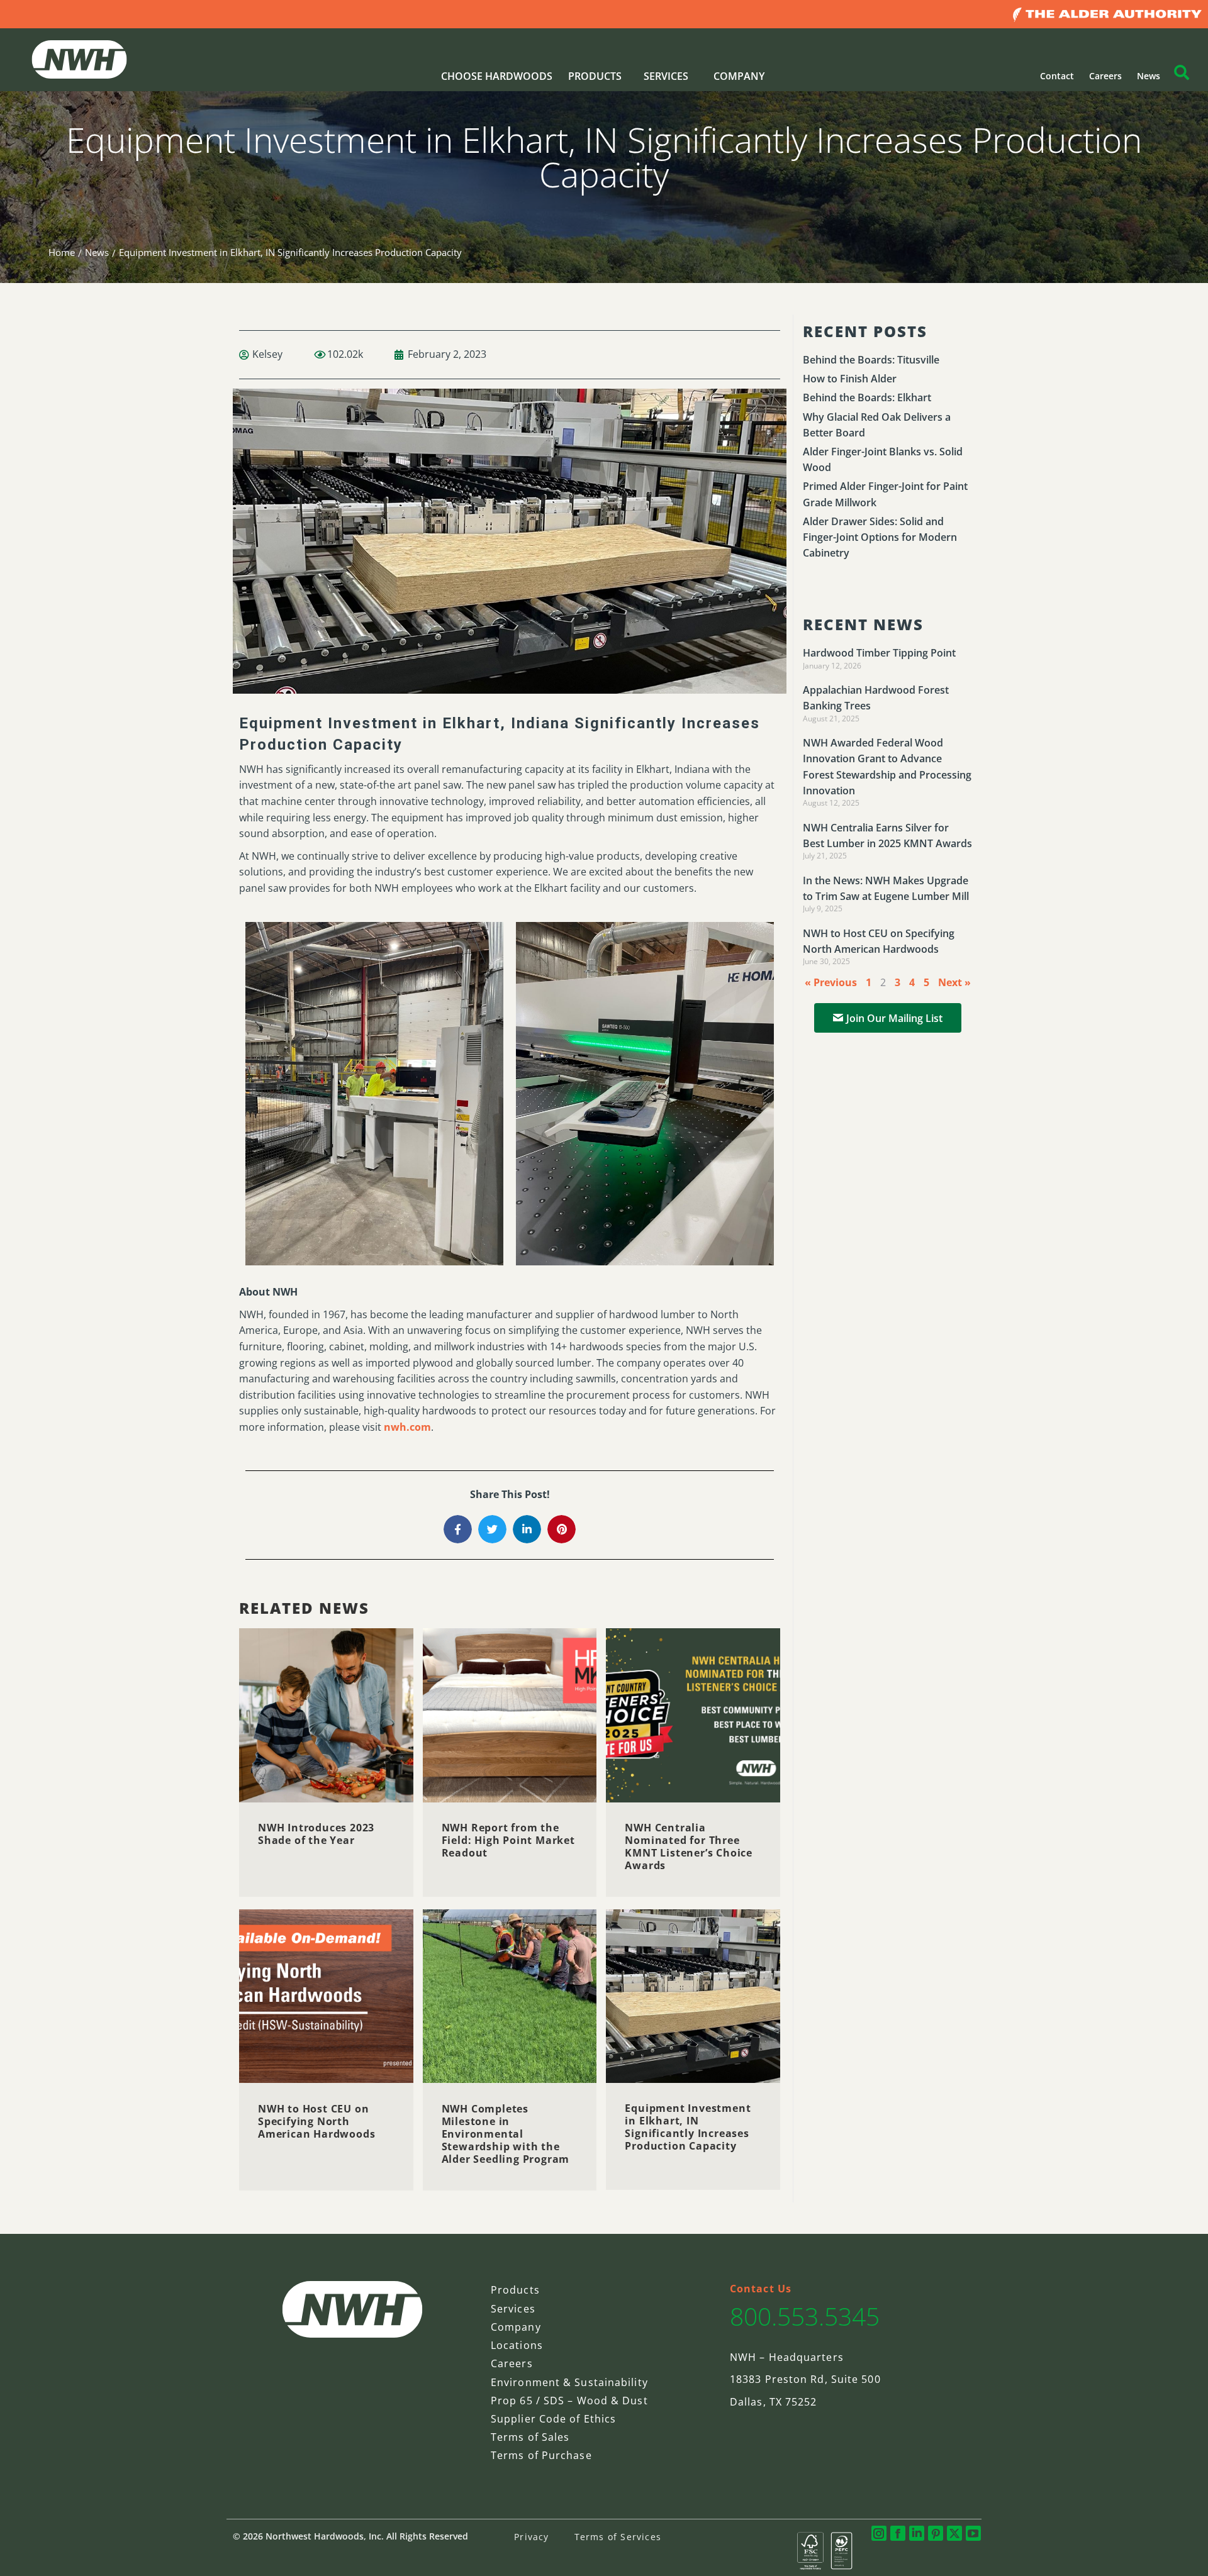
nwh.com (407, 1427)
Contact (1057, 76)
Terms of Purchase (541, 2455)
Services (513, 2309)
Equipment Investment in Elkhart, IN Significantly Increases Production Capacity (688, 2127)
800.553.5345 (805, 2316)
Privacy (531, 2537)
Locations (517, 2345)
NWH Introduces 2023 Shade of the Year (316, 1834)
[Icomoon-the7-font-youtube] (973, 2533)
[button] (458, 1529)
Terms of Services (618, 2537)
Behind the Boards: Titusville (871, 360)
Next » (954, 982)
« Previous (831, 982)
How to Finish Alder (850, 379)
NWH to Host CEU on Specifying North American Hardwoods (316, 2121)
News (1149, 76)
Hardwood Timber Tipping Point (879, 653)
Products (515, 2290)
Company (516, 2327)
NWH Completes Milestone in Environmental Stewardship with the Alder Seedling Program (506, 2133)
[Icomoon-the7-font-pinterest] (936, 2533)
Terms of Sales (530, 2437)
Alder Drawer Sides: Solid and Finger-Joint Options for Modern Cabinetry (880, 537)
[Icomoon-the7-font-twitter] (954, 2533)
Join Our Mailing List (894, 1018)
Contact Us (761, 2289)
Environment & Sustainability (569, 2382)
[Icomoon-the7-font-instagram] (879, 2533)
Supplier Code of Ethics (553, 2419)
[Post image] (326, 1715)
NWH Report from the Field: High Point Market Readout (508, 1840)
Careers (1105, 76)
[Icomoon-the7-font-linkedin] (917, 2533)
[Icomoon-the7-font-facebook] (898, 2533)
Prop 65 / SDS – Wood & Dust (569, 2401)
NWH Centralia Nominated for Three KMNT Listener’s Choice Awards (689, 1846)
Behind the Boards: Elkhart (867, 397)
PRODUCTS (595, 76)
